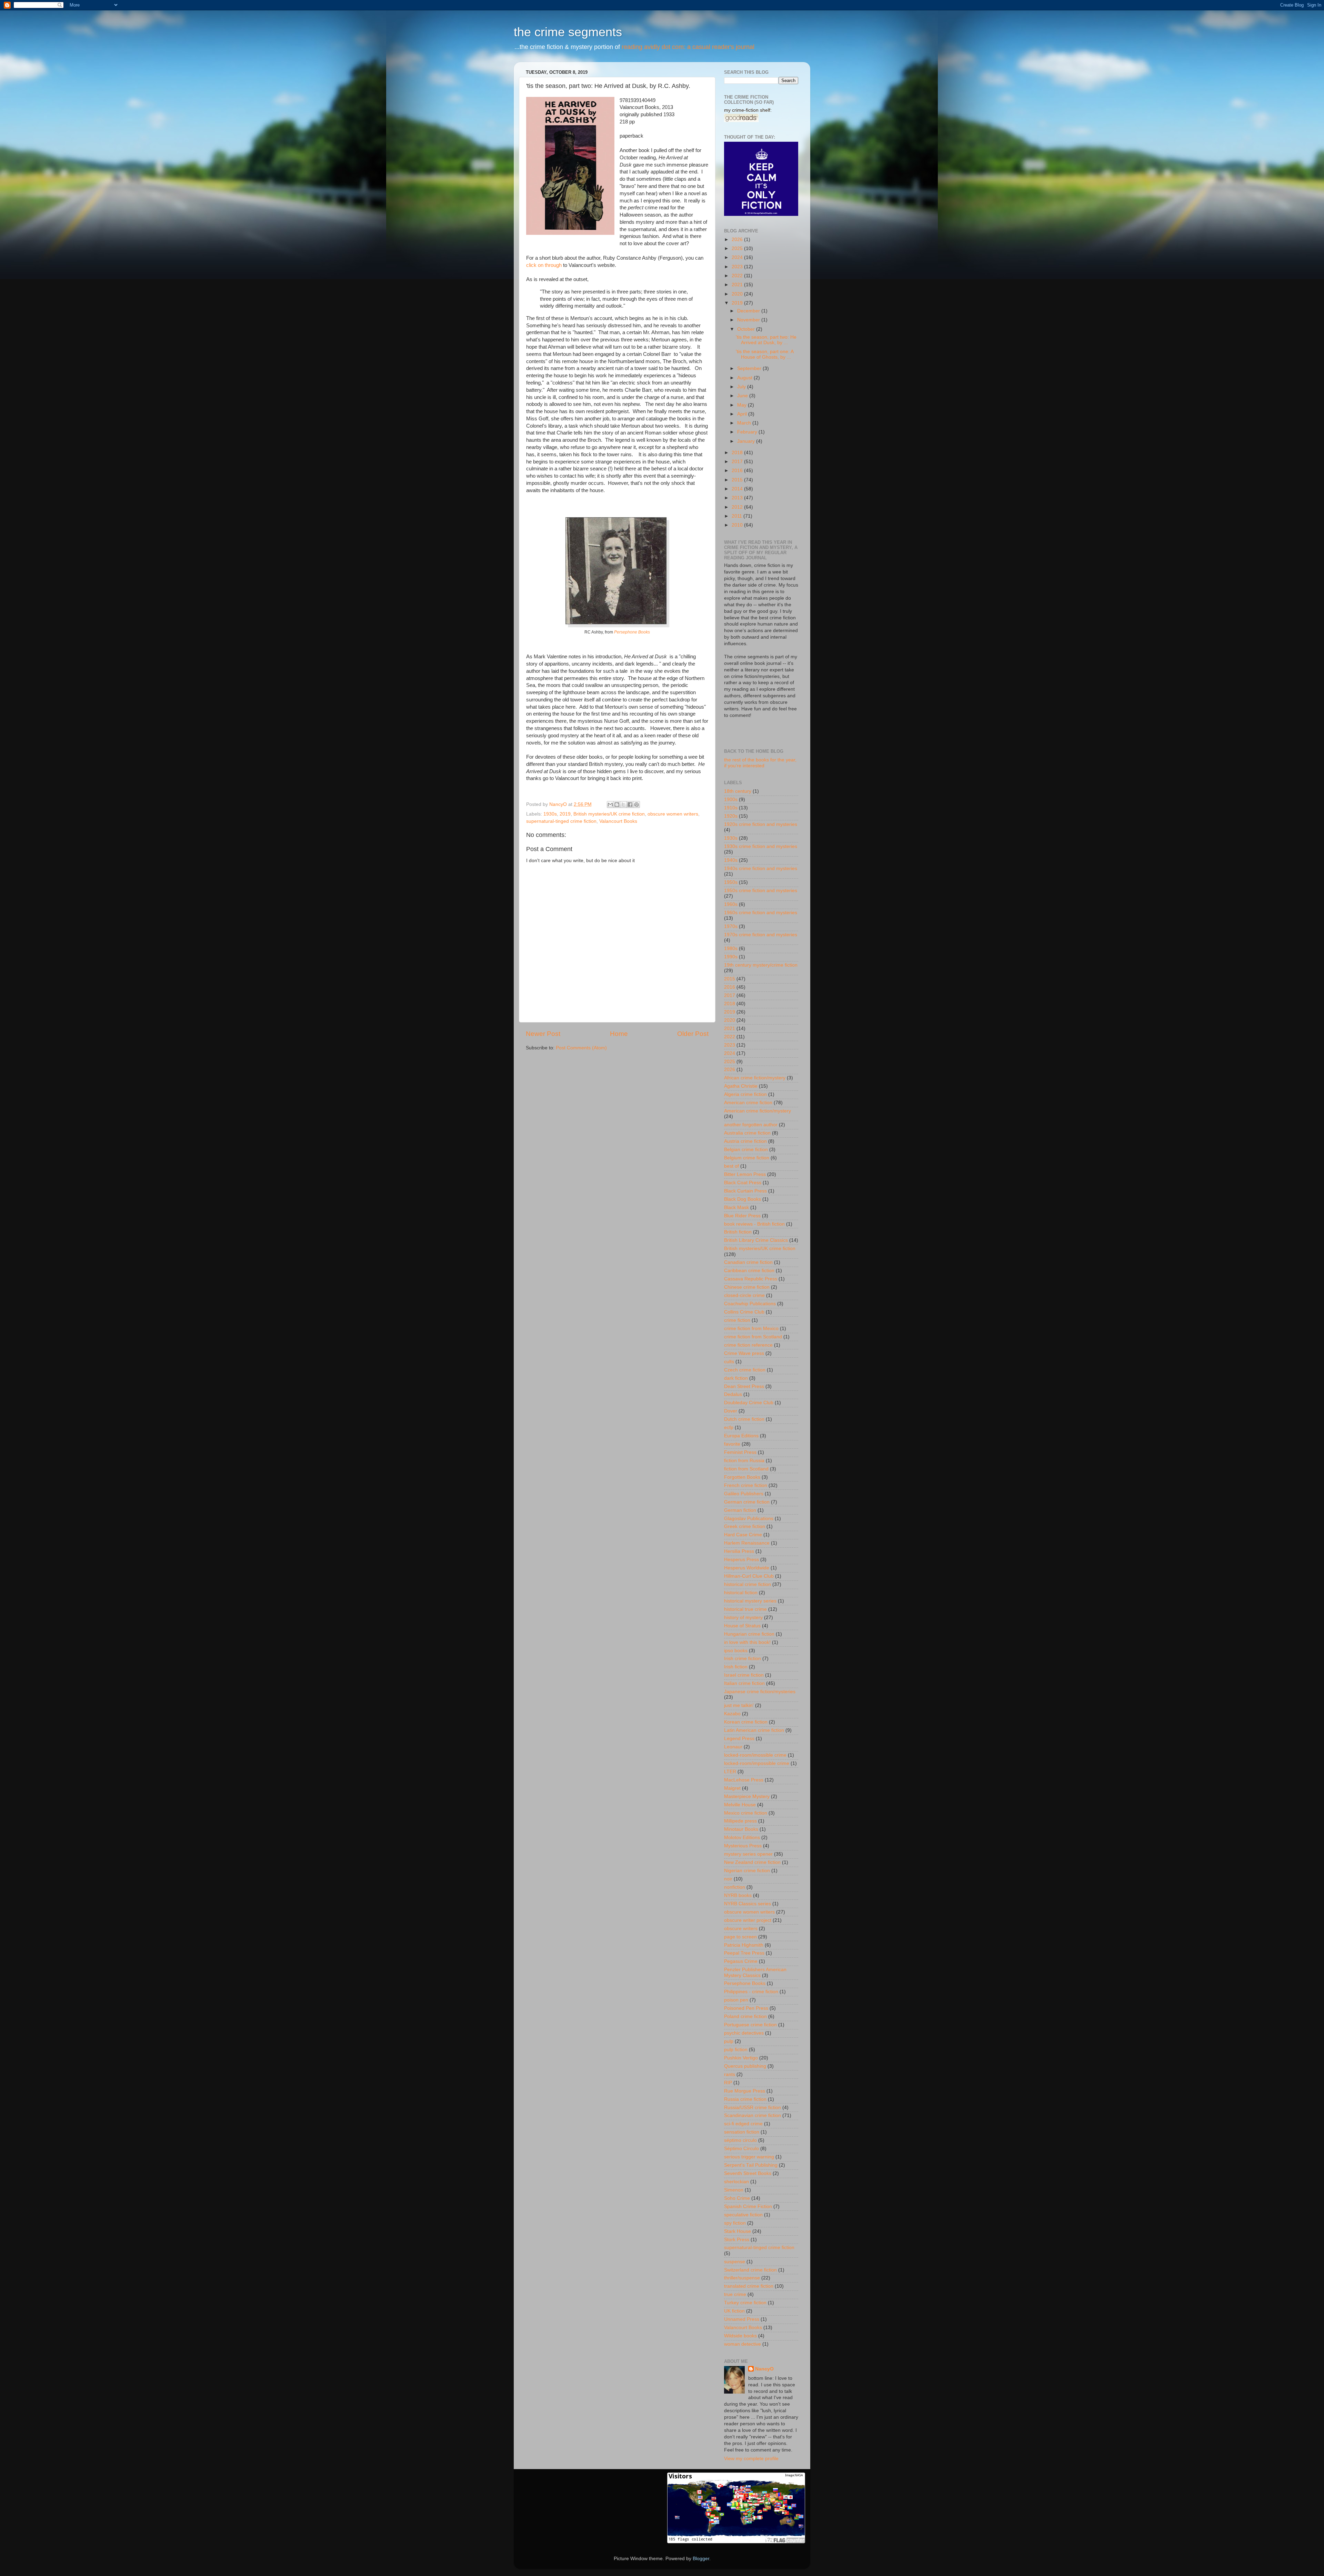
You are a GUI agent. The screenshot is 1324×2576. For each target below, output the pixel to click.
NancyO (764, 2369)
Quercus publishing (745, 2066)
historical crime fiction (748, 1584)
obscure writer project (748, 1920)
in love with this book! (747, 1642)
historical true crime (745, 1609)
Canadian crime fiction (748, 1262)
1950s (731, 882)
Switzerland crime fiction (750, 2270)
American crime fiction (748, 1103)
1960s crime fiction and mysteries (761, 913)
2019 (565, 814)
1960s (731, 904)
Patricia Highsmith (744, 1945)
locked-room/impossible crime (757, 1763)
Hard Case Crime (743, 1535)
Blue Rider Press (742, 1216)
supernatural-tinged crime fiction (561, 821)
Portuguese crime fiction (750, 2025)
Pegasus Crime (741, 1961)
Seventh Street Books (748, 2173)
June (743, 396)
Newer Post (543, 1034)
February (748, 432)
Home (619, 1034)
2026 (738, 239)
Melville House (740, 1805)
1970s (731, 926)
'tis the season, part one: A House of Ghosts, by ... (765, 354)
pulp (729, 2041)
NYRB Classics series (748, 1904)
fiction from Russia (744, 1461)
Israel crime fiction (744, 1675)
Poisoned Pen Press (746, 2008)
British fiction (738, 1232)
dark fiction (736, 1378)
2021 (738, 285)
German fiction (740, 1510)
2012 (738, 507)
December (749, 311)
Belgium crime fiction (747, 1158)
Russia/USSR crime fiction (753, 2108)
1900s (731, 800)
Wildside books (740, 2336)
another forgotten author (751, 1125)
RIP (728, 2083)
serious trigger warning (749, 2157)
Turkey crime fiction (745, 2303)
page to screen (740, 1937)
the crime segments (568, 32)
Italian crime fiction (744, 1683)
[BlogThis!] (617, 805)
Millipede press (740, 1821)
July (742, 387)
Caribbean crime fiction (749, 1271)
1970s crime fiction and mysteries (761, 935)
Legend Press (739, 1739)
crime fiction (737, 1320)
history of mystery (743, 1618)
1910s (731, 808)
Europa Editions (741, 1436)
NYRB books (738, 1895)
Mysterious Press (743, 1846)
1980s (731, 948)
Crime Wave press (744, 1353)
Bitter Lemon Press (745, 1174)
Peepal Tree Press (744, 1953)
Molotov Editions (742, 1838)
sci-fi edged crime (743, 2124)
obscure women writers (673, 814)
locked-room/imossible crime (755, 1755)
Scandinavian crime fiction (753, 2115)
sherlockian (736, 2182)
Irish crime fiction (743, 1659)
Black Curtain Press (745, 1191)
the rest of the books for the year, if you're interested (760, 763)
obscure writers (741, 1929)
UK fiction (734, 2311)
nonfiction (735, 1887)
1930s (550, 814)
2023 (738, 267)
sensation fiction (742, 2132)
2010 (738, 525)
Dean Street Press (744, 1386)
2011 (738, 516)
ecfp (729, 1427)
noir (728, 1879)
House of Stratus (742, 1626)
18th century (738, 791)
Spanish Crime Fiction (748, 2206)
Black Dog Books (743, 1199)
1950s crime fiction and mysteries (761, 891)
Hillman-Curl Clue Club (749, 1576)
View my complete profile (751, 2459)
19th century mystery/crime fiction (761, 965)
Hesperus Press (741, 1560)
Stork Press (737, 2240)
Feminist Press (740, 1452)
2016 (738, 471)
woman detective (743, 2344)
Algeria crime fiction (745, 1094)
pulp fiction (736, 2050)
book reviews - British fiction (754, 1224)
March (745, 423)
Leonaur (733, 1747)
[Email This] (610, 805)
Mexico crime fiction (746, 1813)
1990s (731, 957)
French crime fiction (746, 1485)
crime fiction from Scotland (753, 1337)
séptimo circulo (740, 2140)
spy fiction (735, 2223)
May (743, 405)
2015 (738, 480)
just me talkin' (739, 1705)
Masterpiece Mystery (747, 1796)
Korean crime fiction (746, 1722)
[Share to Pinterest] (636, 805)
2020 (738, 294)
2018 (738, 453)
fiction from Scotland (746, 1469)
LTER (730, 1772)
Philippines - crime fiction (751, 1992)
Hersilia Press (739, 1551)
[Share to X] (623, 805)
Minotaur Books (741, 1829)
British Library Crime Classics (756, 1240)
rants (730, 2074)
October (747, 329)
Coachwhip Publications (750, 1304)
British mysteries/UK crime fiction (609, 814)
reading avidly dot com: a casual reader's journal (688, 47)
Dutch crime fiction (744, 1419)
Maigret (732, 1788)
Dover (731, 1411)
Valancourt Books (618, 821)
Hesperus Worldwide (747, 1568)
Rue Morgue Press (745, 2091)
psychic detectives (744, 2033)
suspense (735, 2262)
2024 (738, 257)
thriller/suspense (742, 2278)
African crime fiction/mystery (755, 1078)
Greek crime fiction (745, 1526)
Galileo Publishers (744, 1494)
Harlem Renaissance (747, 1543)
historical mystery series (750, 1601)
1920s (731, 816)
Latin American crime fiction (754, 1730)
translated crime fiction (749, 2286)
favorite (732, 1444)
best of (731, 1166)
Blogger (701, 2559)
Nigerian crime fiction (747, 1871)
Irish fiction (736, 1667)
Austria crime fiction (745, 1141)
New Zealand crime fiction (752, 1862)
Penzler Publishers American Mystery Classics (755, 1972)
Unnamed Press (742, 2319)
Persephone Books (632, 632)
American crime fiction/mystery (758, 1111)
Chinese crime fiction (747, 1287)
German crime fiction (747, 1502)
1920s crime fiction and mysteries (761, 824)
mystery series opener (748, 1854)
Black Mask (736, 1207)
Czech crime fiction (745, 1370)
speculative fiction (743, 2215)
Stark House (738, 2231)
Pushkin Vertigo (741, 2058)
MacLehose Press (744, 1780)
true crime (735, 2294)
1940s (731, 860)
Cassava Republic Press (751, 1279)
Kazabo (732, 1714)
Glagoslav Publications (749, 1519)
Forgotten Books (742, 1477)
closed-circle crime (744, 1295)
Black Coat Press (743, 1183)
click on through (544, 265)
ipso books (736, 1651)
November (749, 320)
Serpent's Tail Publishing (751, 2165)
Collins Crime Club (744, 1312)
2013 (738, 498)
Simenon (734, 2190)
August (745, 378)
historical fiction (741, 1593)
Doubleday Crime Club (749, 1403)
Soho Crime (737, 2198)
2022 (738, 276)
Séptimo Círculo (741, 2149)
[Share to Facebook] (630, 805)
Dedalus (733, 1394)
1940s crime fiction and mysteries (761, 868)
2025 (738, 248)
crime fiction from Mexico (751, 1329)
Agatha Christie (741, 1086)
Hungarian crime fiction (749, 1634)
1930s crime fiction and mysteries (761, 846)
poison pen (736, 2000)
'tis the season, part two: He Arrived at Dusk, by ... (766, 340)
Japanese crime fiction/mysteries (760, 1692)
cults (729, 1362)
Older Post (693, 1034)
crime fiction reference (748, 1345)
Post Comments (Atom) (581, 1048)
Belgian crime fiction (746, 1150)
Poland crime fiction (745, 2016)
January (747, 441)
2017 (738, 462)
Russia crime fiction (745, 2099)
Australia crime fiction (747, 1133)
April (743, 414)
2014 (738, 489)
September (750, 368)
